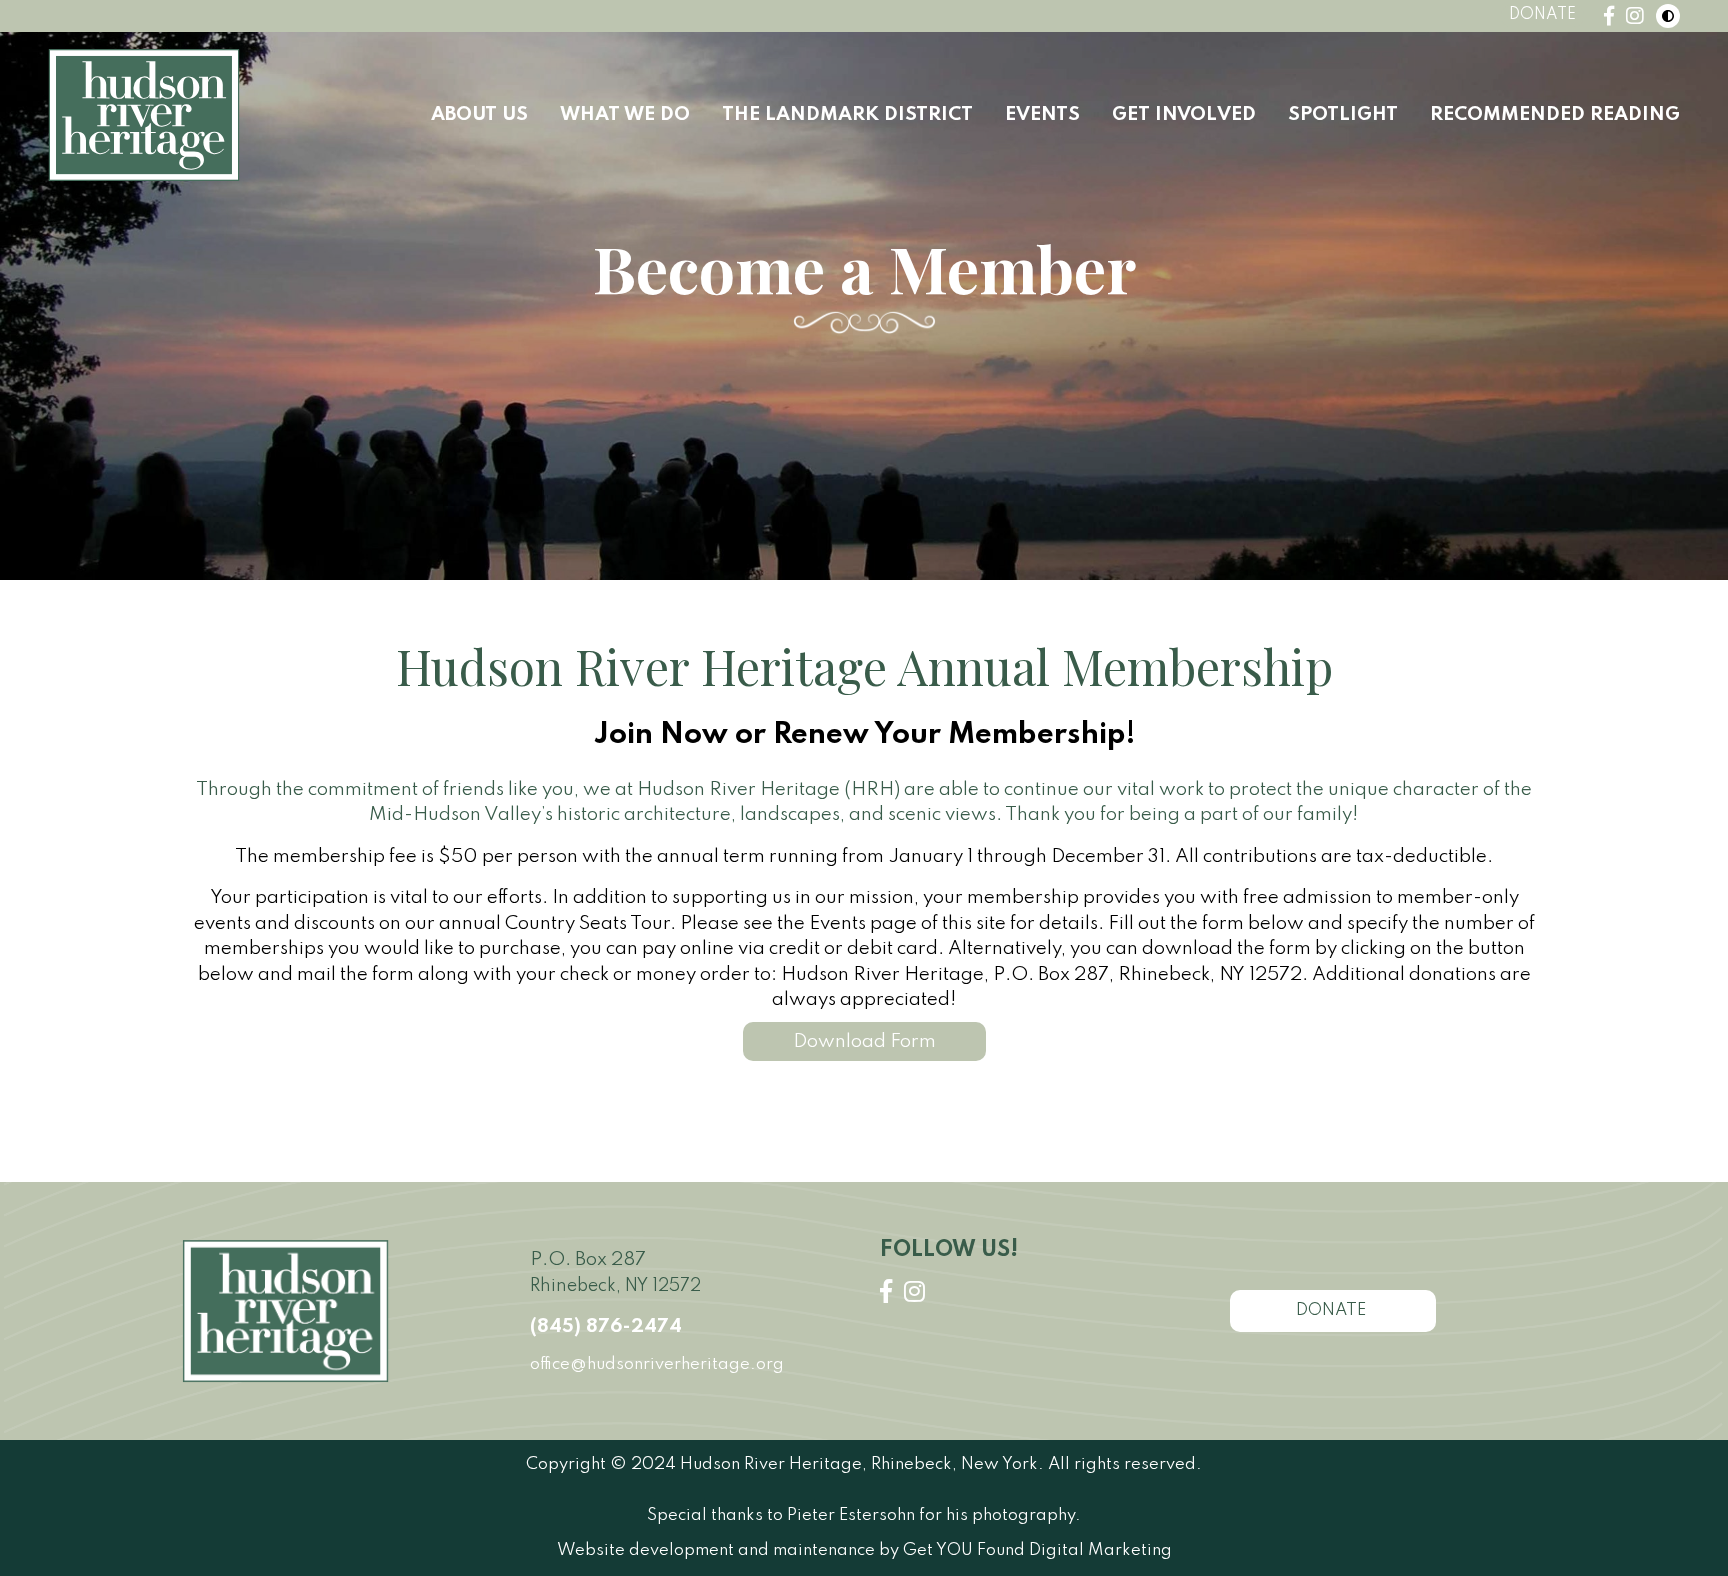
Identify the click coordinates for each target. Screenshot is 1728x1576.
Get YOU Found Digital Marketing (1037, 1550)
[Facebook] (1609, 16)
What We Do (625, 114)
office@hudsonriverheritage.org (657, 1364)
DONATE (1333, 1310)
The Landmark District (847, 114)
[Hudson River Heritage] (144, 115)
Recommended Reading (1555, 114)
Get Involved (1184, 114)
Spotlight (1343, 114)
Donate (1542, 15)
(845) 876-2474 (606, 1326)
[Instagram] (1635, 16)
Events (1042, 114)
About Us (479, 114)
